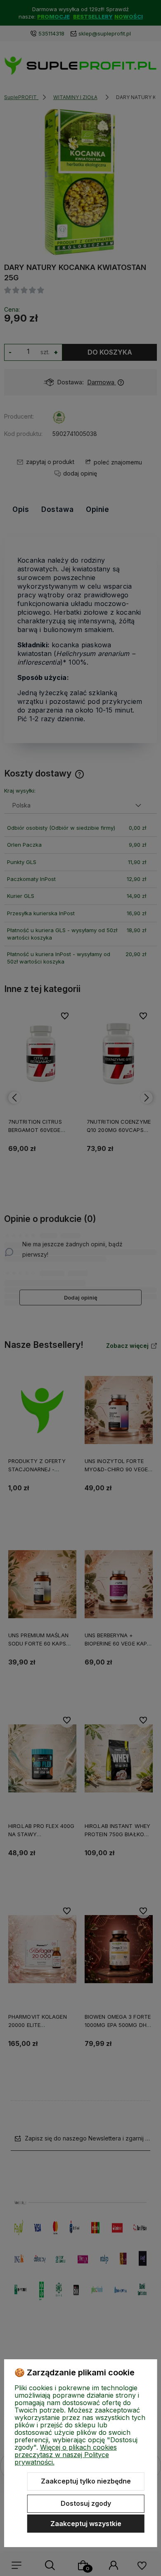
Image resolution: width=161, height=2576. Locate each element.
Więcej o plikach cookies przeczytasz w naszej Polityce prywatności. (66, 2455)
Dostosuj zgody (86, 2503)
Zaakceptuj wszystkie (86, 2524)
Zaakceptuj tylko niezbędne (86, 2481)
